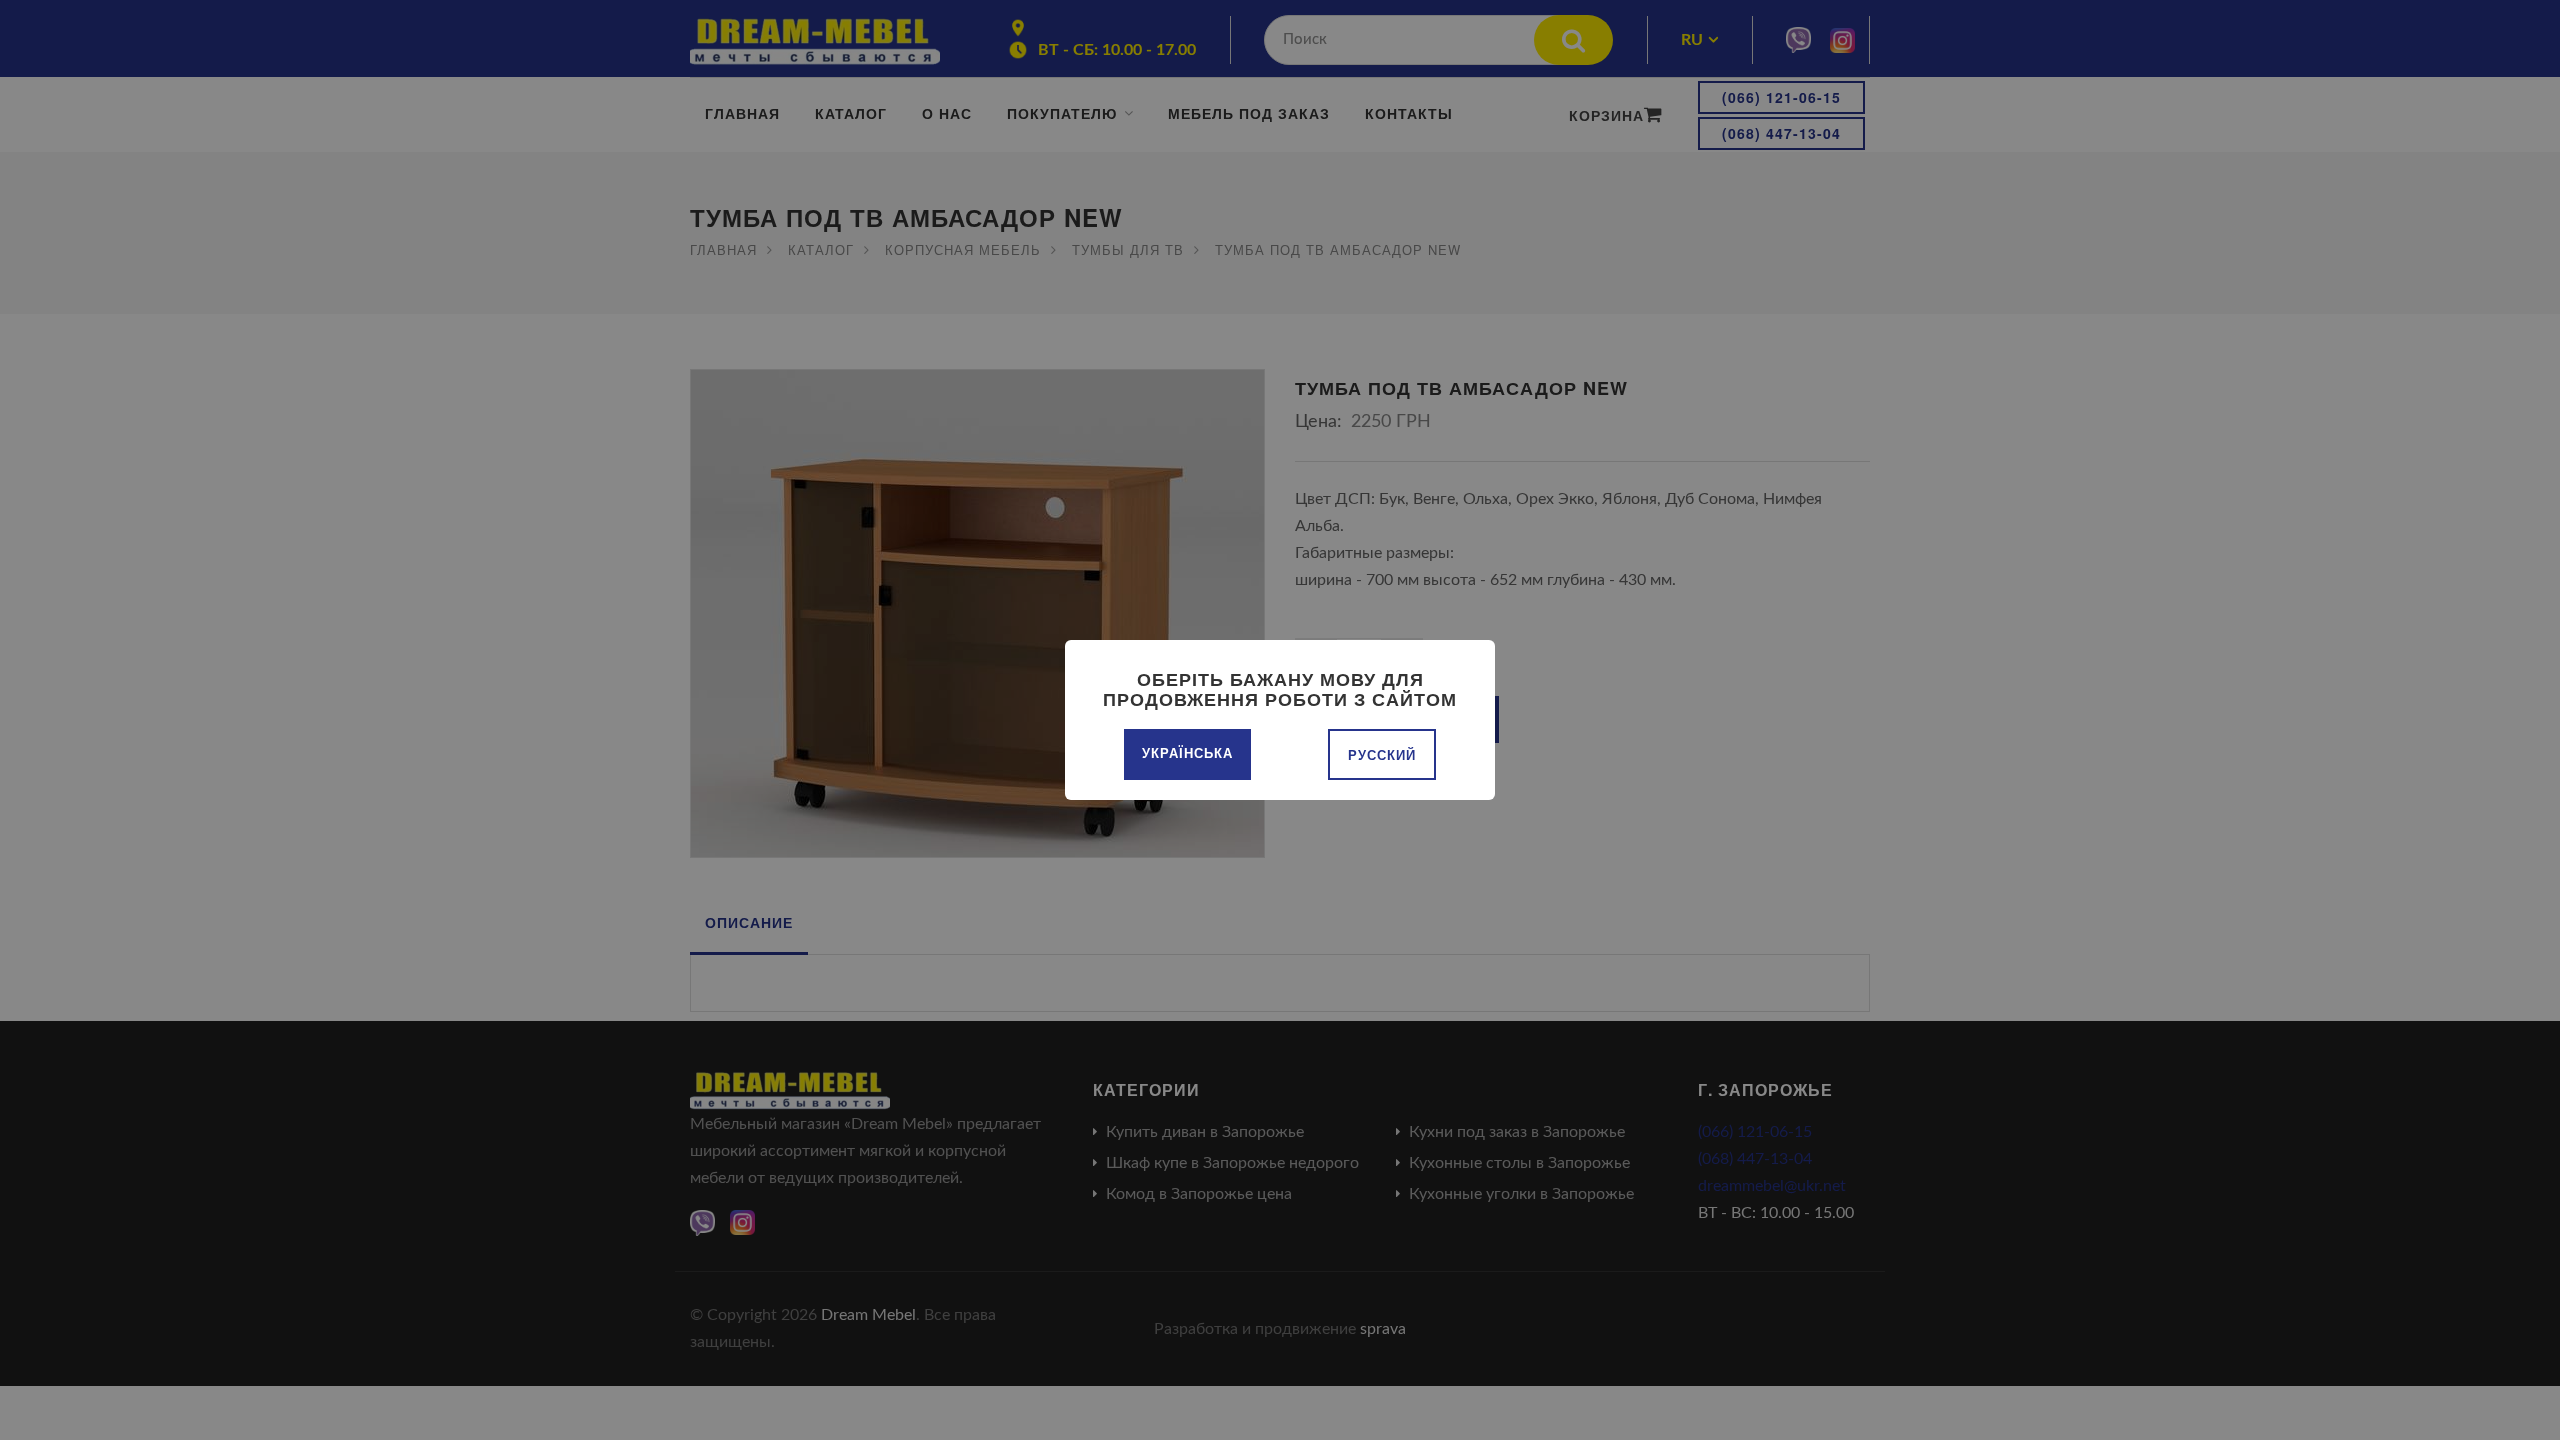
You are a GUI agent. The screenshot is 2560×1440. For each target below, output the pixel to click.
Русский (1382, 754)
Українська (1187, 752)
